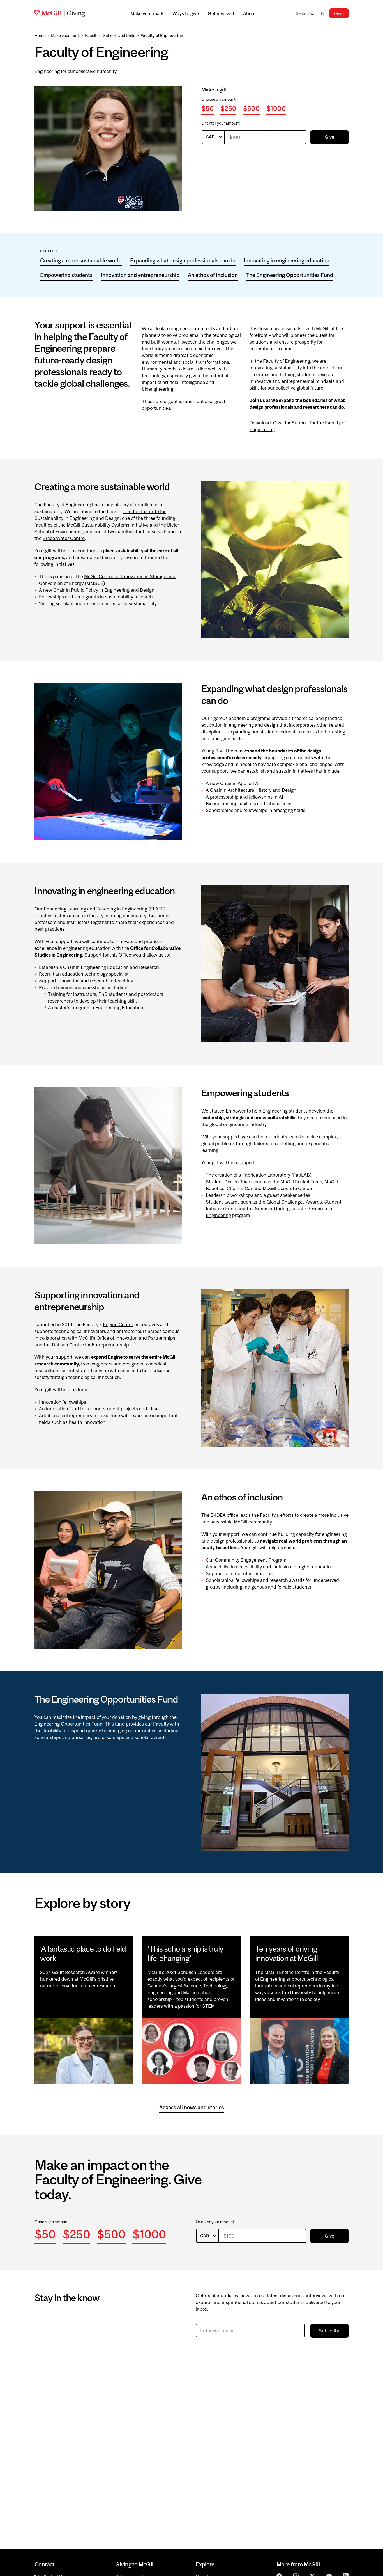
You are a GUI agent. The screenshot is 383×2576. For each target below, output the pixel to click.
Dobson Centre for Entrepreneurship (90, 1345)
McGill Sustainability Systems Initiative (108, 525)
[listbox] (213, 137)
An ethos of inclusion (213, 275)
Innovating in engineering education (287, 260)
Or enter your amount (221, 123)
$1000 (276, 108)
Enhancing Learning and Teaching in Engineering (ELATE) (105, 909)
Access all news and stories (192, 2107)
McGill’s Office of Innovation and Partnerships (127, 1338)
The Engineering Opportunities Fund (290, 275)
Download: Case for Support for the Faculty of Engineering (298, 426)
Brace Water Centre (64, 538)
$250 (228, 108)
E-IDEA (218, 1515)
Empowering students (66, 275)
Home (40, 36)
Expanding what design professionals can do (183, 260)
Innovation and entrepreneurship (140, 275)
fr (321, 13)
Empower (236, 1111)
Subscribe (330, 2331)
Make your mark (65, 36)
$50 (207, 108)
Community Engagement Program (251, 1560)
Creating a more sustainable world (81, 260)
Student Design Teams (230, 1182)
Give (339, 13)
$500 (251, 108)
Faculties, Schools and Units (110, 36)
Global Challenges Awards (294, 1202)
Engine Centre (118, 1324)
